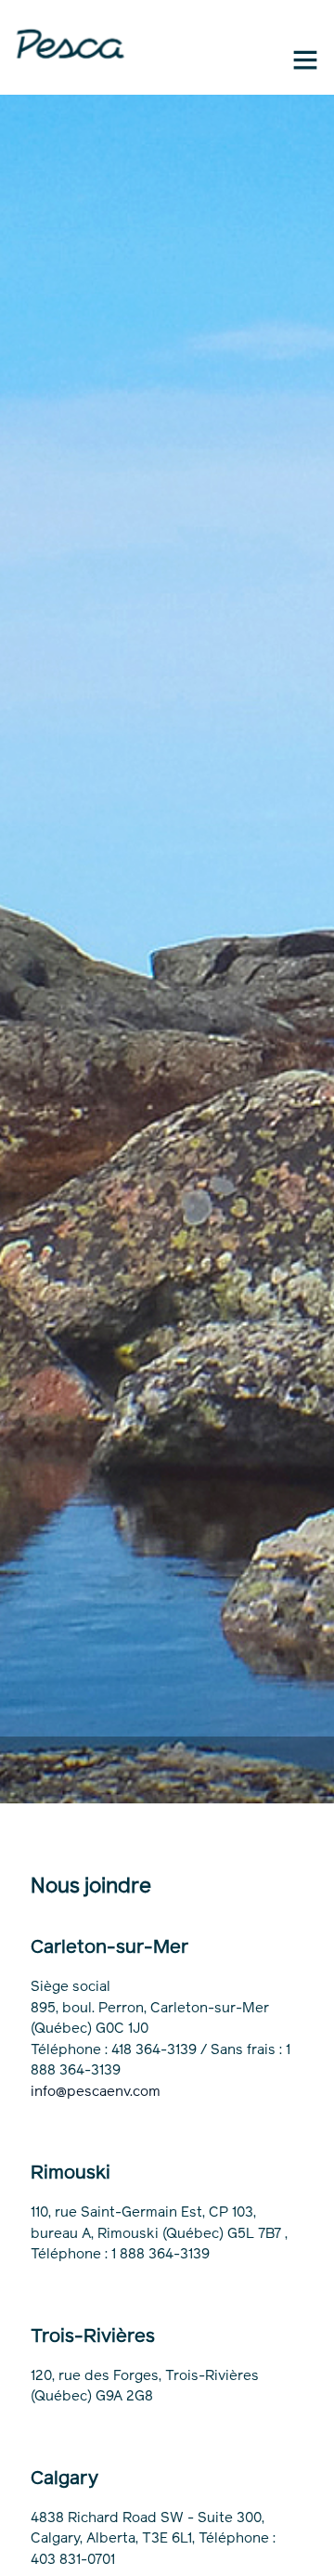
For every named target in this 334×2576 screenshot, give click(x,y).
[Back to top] (305, 2547)
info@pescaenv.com (96, 2091)
